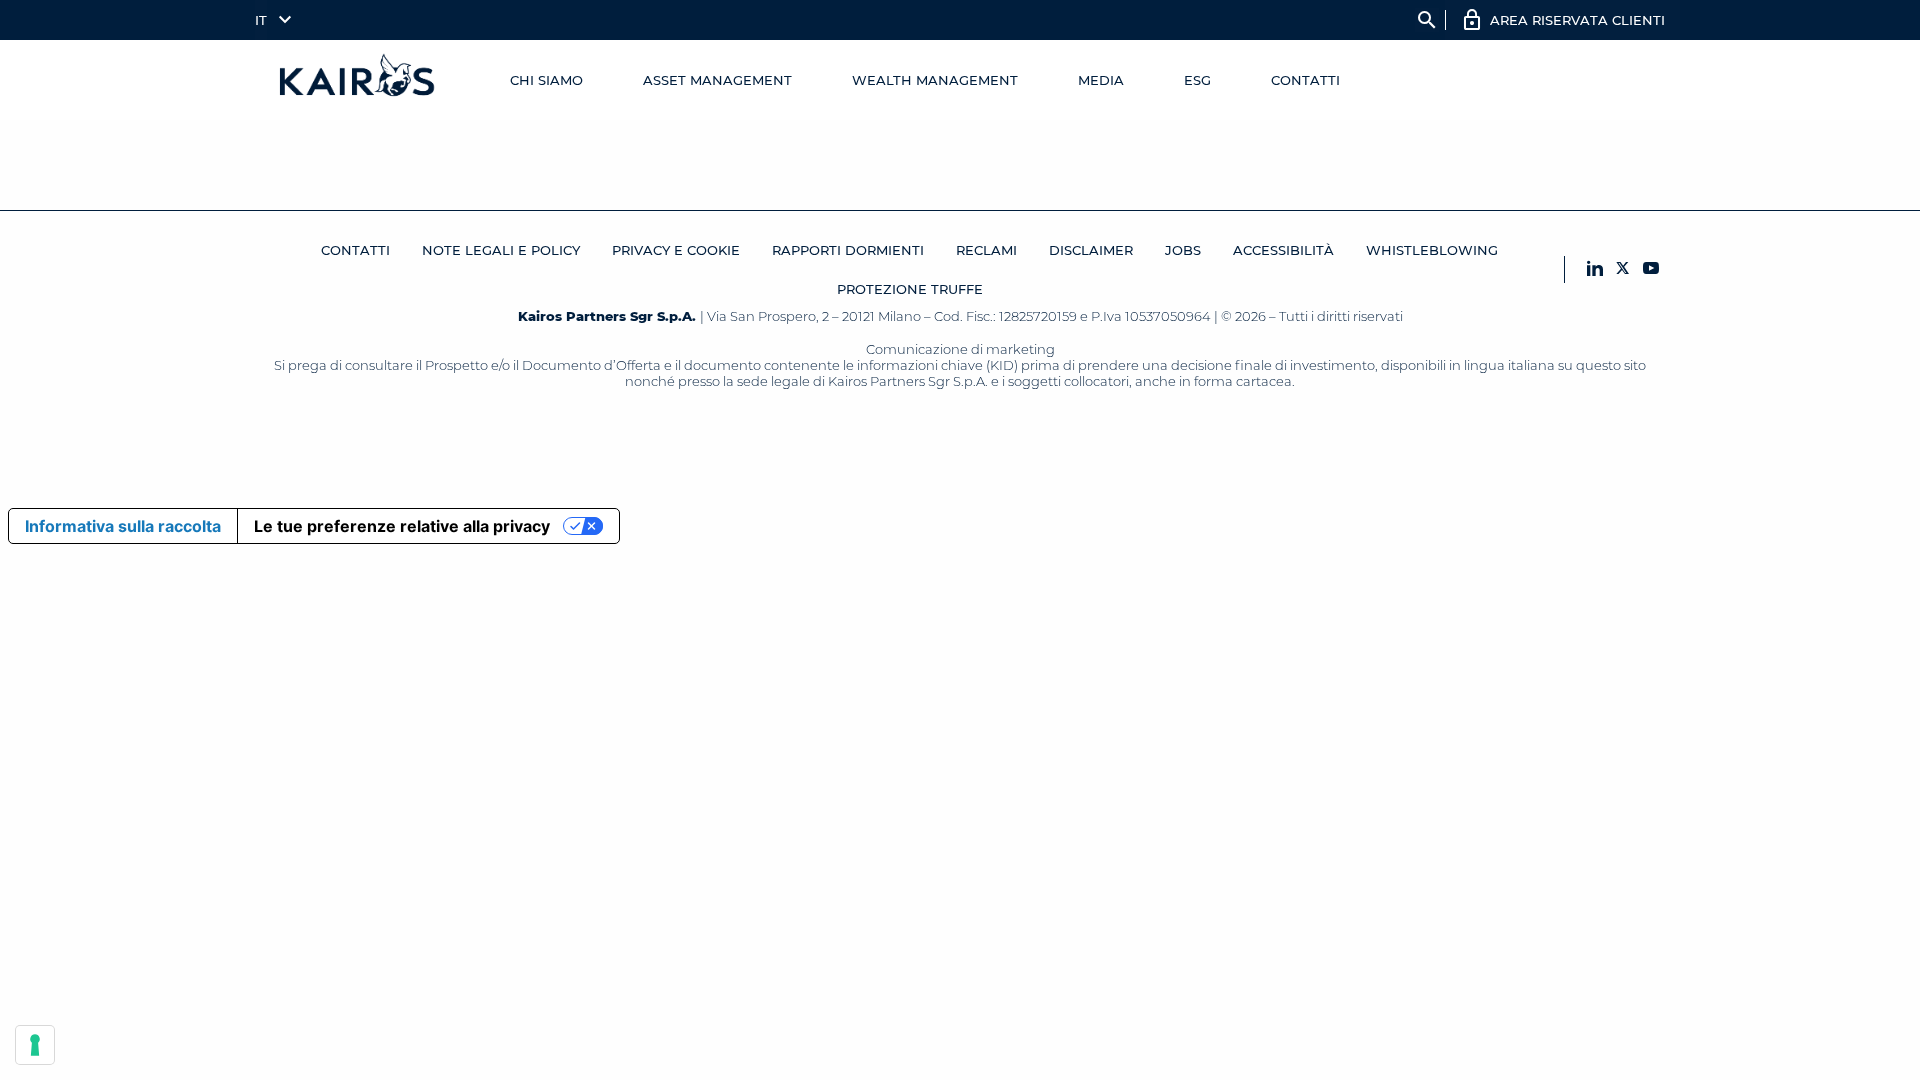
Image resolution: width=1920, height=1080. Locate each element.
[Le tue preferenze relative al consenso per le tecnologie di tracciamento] (35, 1045)
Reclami (986, 250)
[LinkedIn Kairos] (1595, 269)
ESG (1197, 80)
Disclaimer (1091, 250)
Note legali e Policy (501, 250)
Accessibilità (1283, 250)
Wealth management (935, 80)
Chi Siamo (546, 80)
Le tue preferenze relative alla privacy (402, 526)
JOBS (1183, 250)
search (1427, 20)
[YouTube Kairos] (1651, 269)
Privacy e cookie (676, 250)
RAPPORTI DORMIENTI (848, 250)
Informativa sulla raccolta (123, 526)
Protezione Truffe (910, 289)
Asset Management (717, 80)
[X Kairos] (1623, 269)
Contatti (1305, 80)
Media (1101, 80)
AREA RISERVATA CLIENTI (1577, 20)
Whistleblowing (1432, 250)
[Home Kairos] (358, 80)
